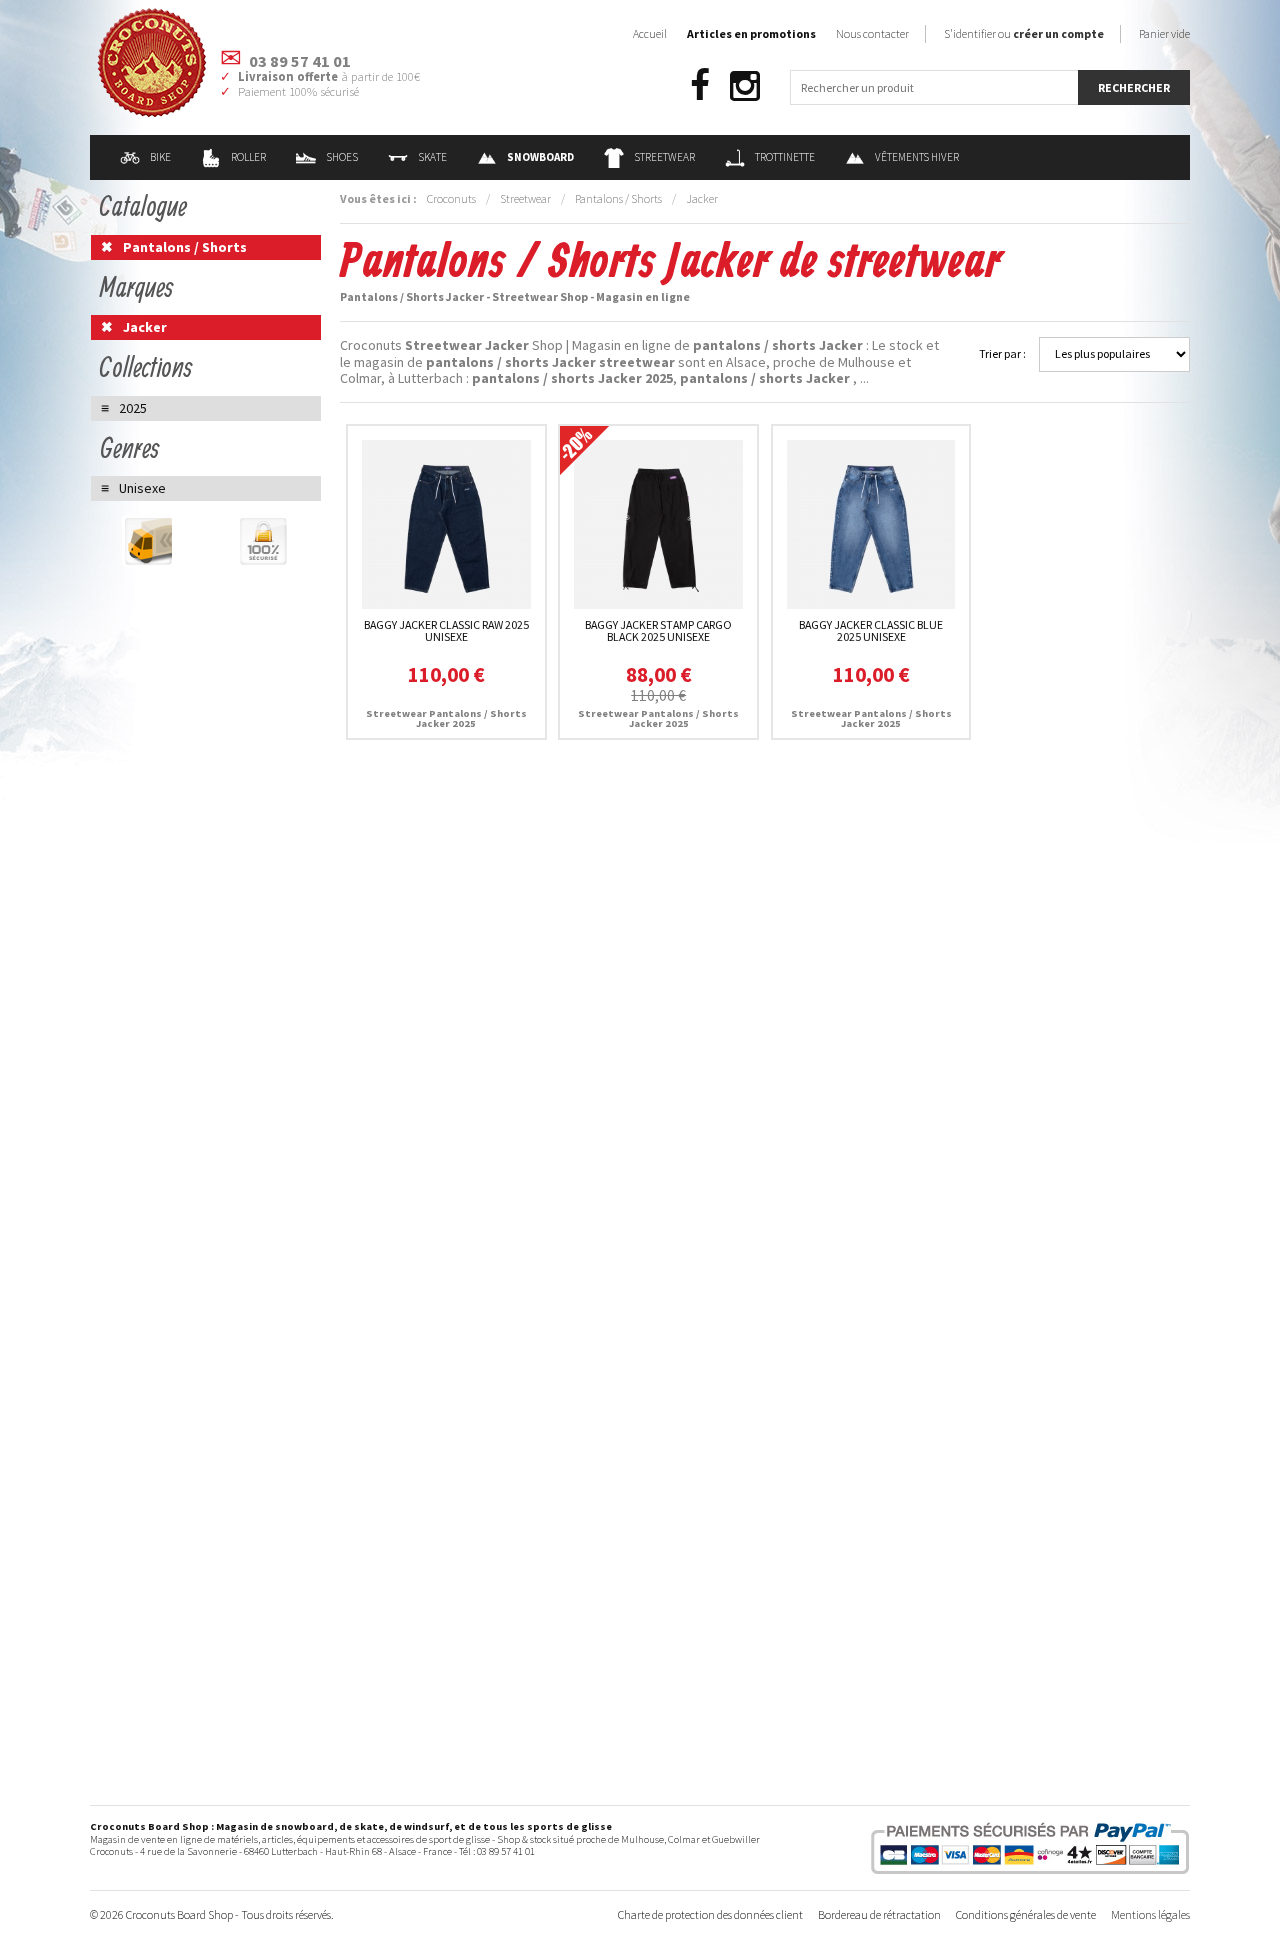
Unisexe (142, 488)
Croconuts (451, 198)
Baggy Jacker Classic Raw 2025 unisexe (446, 630)
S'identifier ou (1024, 33)
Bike (160, 157)
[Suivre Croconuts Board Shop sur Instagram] (745, 86)
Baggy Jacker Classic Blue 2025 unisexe (871, 630)
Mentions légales (1150, 1914)
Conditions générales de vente (1026, 1914)
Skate (432, 157)
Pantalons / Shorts (618, 198)
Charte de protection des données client (710, 1914)
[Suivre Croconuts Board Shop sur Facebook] (700, 86)
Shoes (342, 157)
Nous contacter (872, 33)
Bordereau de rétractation (879, 1914)
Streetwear (664, 157)
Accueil (650, 33)
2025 (133, 408)
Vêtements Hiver (917, 157)
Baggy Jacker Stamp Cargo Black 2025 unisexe (658, 630)
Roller (248, 157)
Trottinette (785, 157)
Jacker (702, 198)
